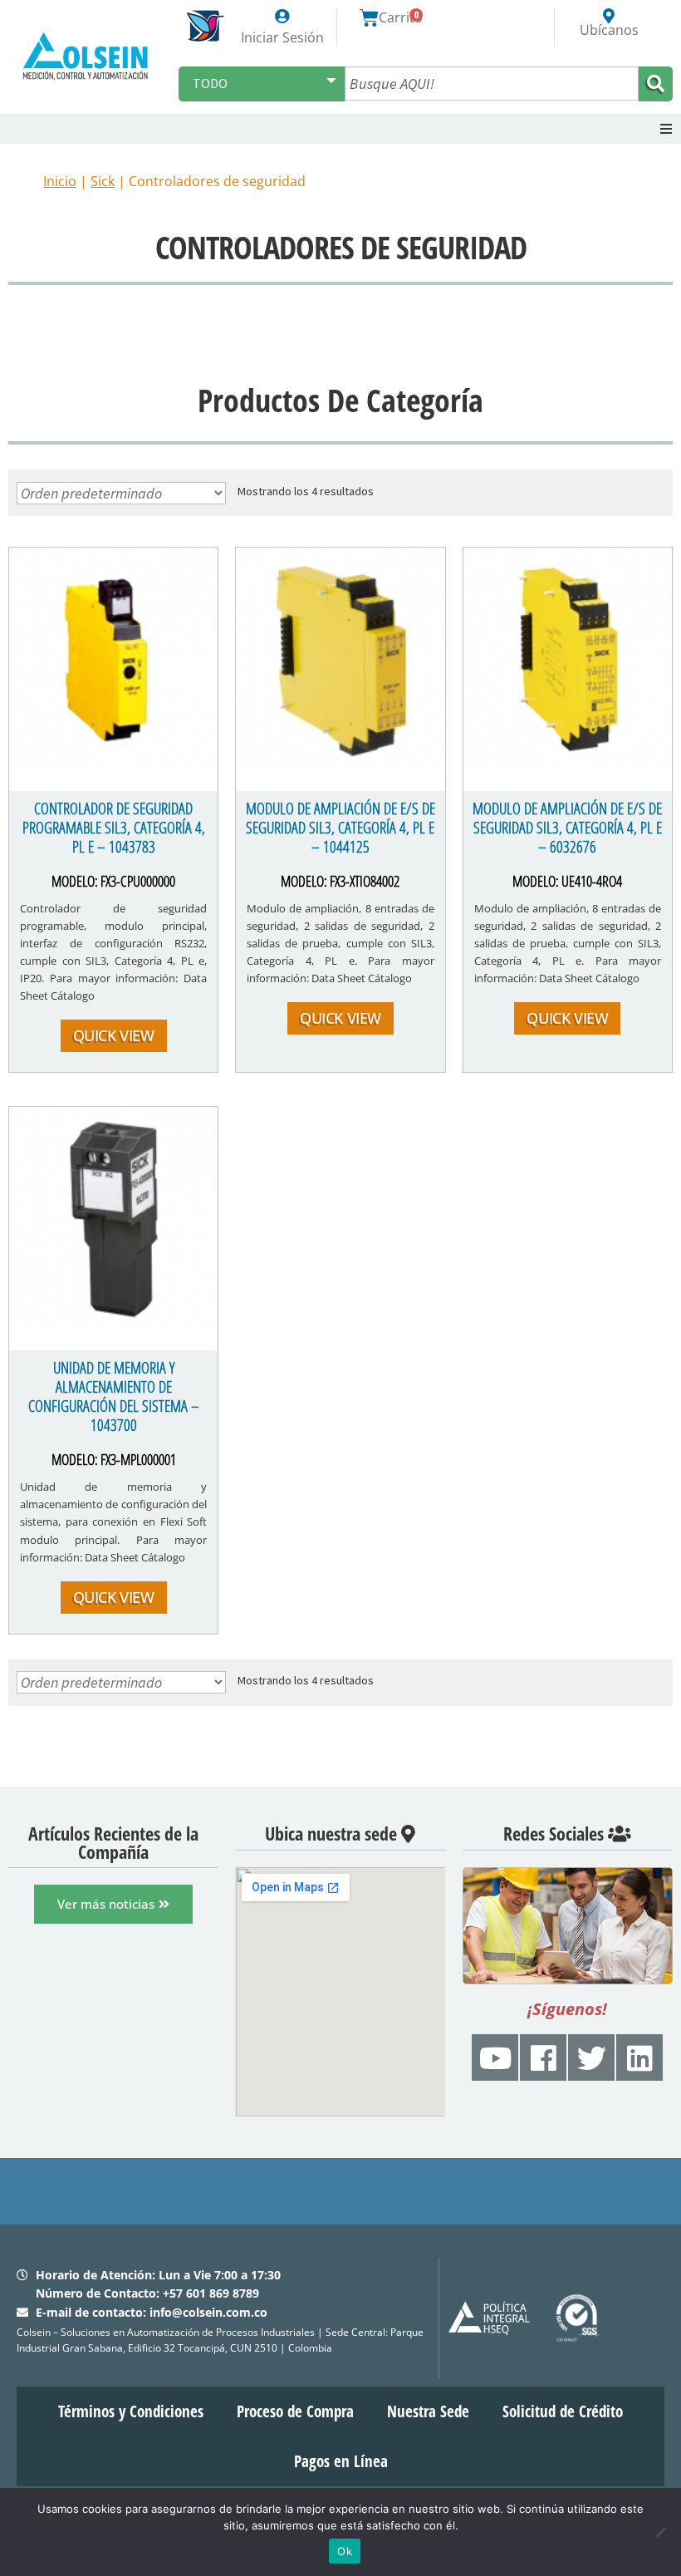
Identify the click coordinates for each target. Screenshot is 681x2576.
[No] (660, 2532)
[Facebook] (543, 2057)
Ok (345, 2551)
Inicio (60, 181)
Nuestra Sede (428, 2411)
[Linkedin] (639, 2057)
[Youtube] (495, 2057)
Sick (103, 181)
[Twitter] (591, 2057)
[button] (666, 129)
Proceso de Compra (295, 2411)
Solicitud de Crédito (563, 2411)
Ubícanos (609, 30)
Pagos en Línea (341, 2461)
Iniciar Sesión (282, 37)
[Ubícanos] (609, 16)
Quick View (114, 1035)
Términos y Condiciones (131, 2411)
